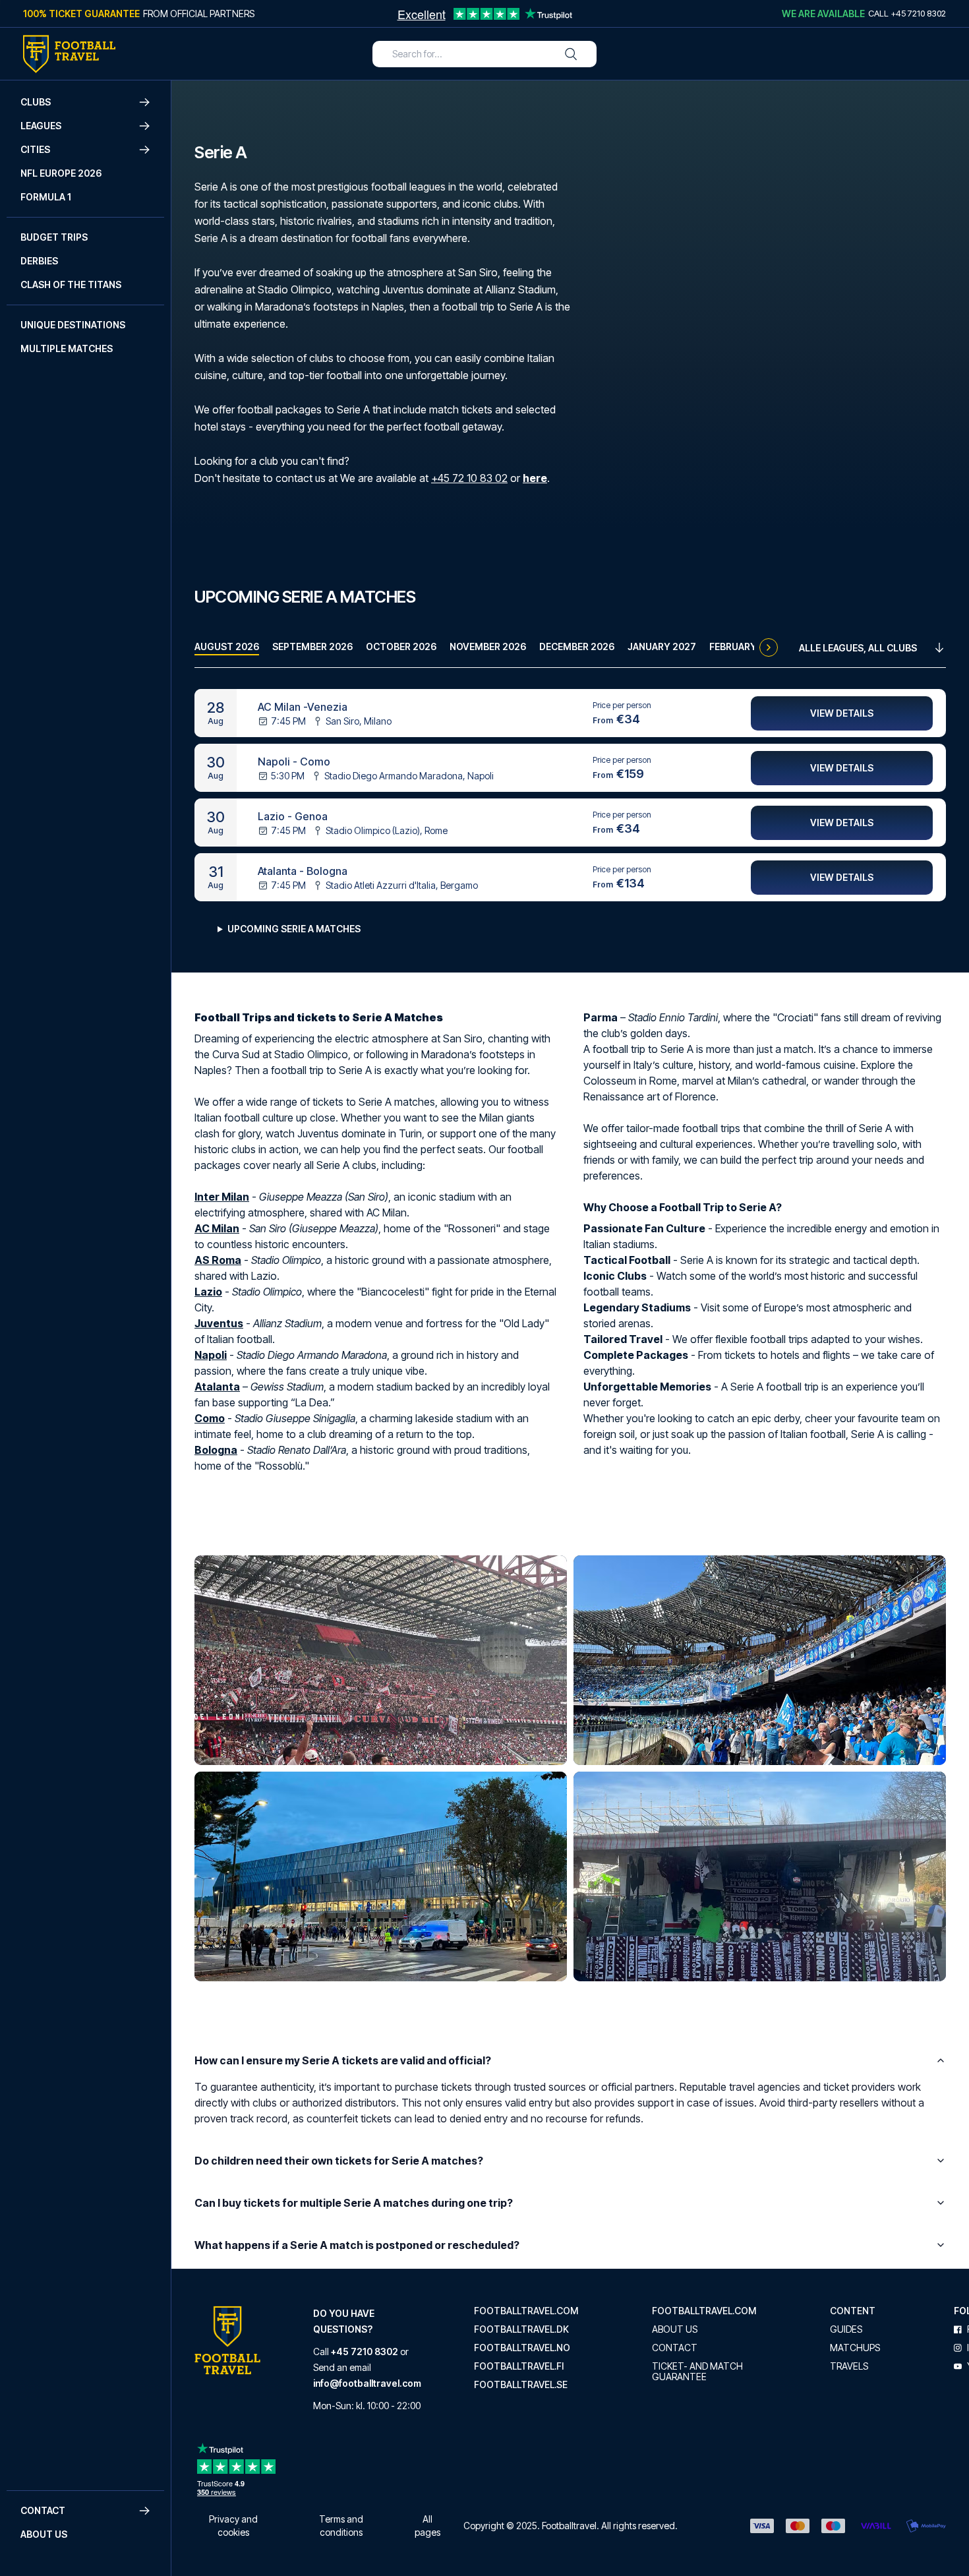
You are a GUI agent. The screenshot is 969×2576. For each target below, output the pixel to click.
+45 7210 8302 (365, 2351)
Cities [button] (35, 149)
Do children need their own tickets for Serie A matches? (339, 2161)
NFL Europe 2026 (61, 173)
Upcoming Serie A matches (294, 929)
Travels (849, 2366)
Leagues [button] (41, 126)
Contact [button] (43, 2510)
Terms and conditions (341, 2526)
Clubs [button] (36, 102)
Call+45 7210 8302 (907, 13)
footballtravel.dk (521, 2329)
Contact (675, 2348)
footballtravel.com (526, 2311)
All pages (427, 2526)
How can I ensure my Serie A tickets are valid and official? (343, 2060)
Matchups (855, 2348)
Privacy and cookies (233, 2526)
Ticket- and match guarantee (697, 2372)
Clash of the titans (71, 285)
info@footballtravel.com (367, 2383)
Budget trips (54, 237)
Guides (846, 2329)
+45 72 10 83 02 (469, 478)
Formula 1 (46, 197)
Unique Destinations (73, 325)
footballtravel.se (521, 2385)
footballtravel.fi (519, 2366)
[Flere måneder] (769, 647)
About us (44, 2534)
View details (842, 713)
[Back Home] (69, 54)
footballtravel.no (522, 2348)
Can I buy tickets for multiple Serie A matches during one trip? (354, 2203)
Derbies (39, 261)
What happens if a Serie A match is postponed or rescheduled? (357, 2245)
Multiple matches (67, 348)
